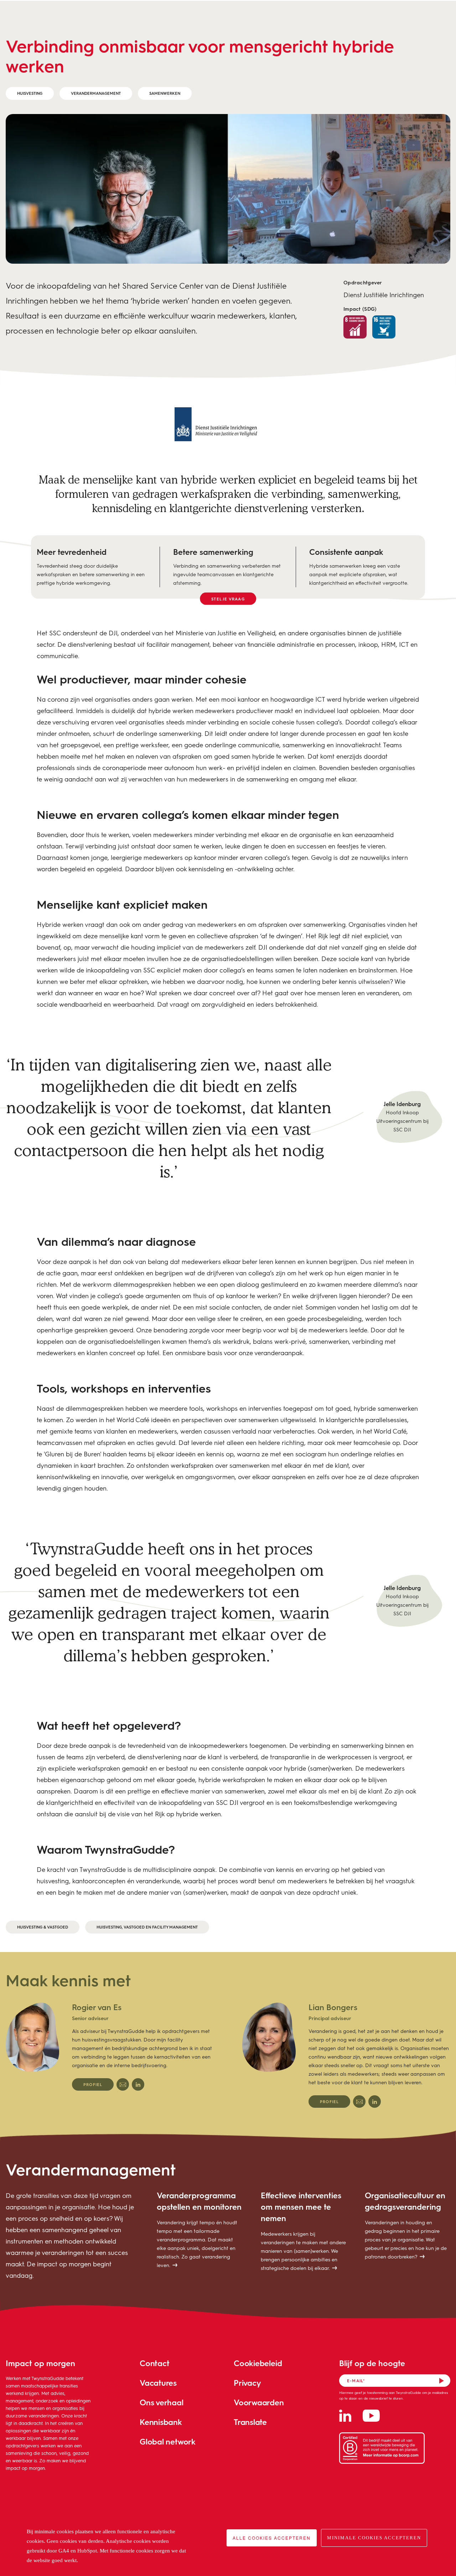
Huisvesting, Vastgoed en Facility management (147, 1927)
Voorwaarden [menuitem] (259, 2402)
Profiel (93, 2084)
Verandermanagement (96, 93)
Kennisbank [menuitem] (161, 2422)
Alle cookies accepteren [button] (272, 2538)
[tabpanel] (110, 2046)
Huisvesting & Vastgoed (43, 1927)
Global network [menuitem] (168, 2441)
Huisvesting (30, 93)
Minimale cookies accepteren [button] (374, 2538)
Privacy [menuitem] (247, 2383)
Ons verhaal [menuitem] (162, 2402)
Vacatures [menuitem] (158, 2383)
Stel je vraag (228, 599)
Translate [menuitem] (250, 2422)
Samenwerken (165, 93)
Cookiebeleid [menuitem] (258, 2363)
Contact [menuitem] (154, 2363)
